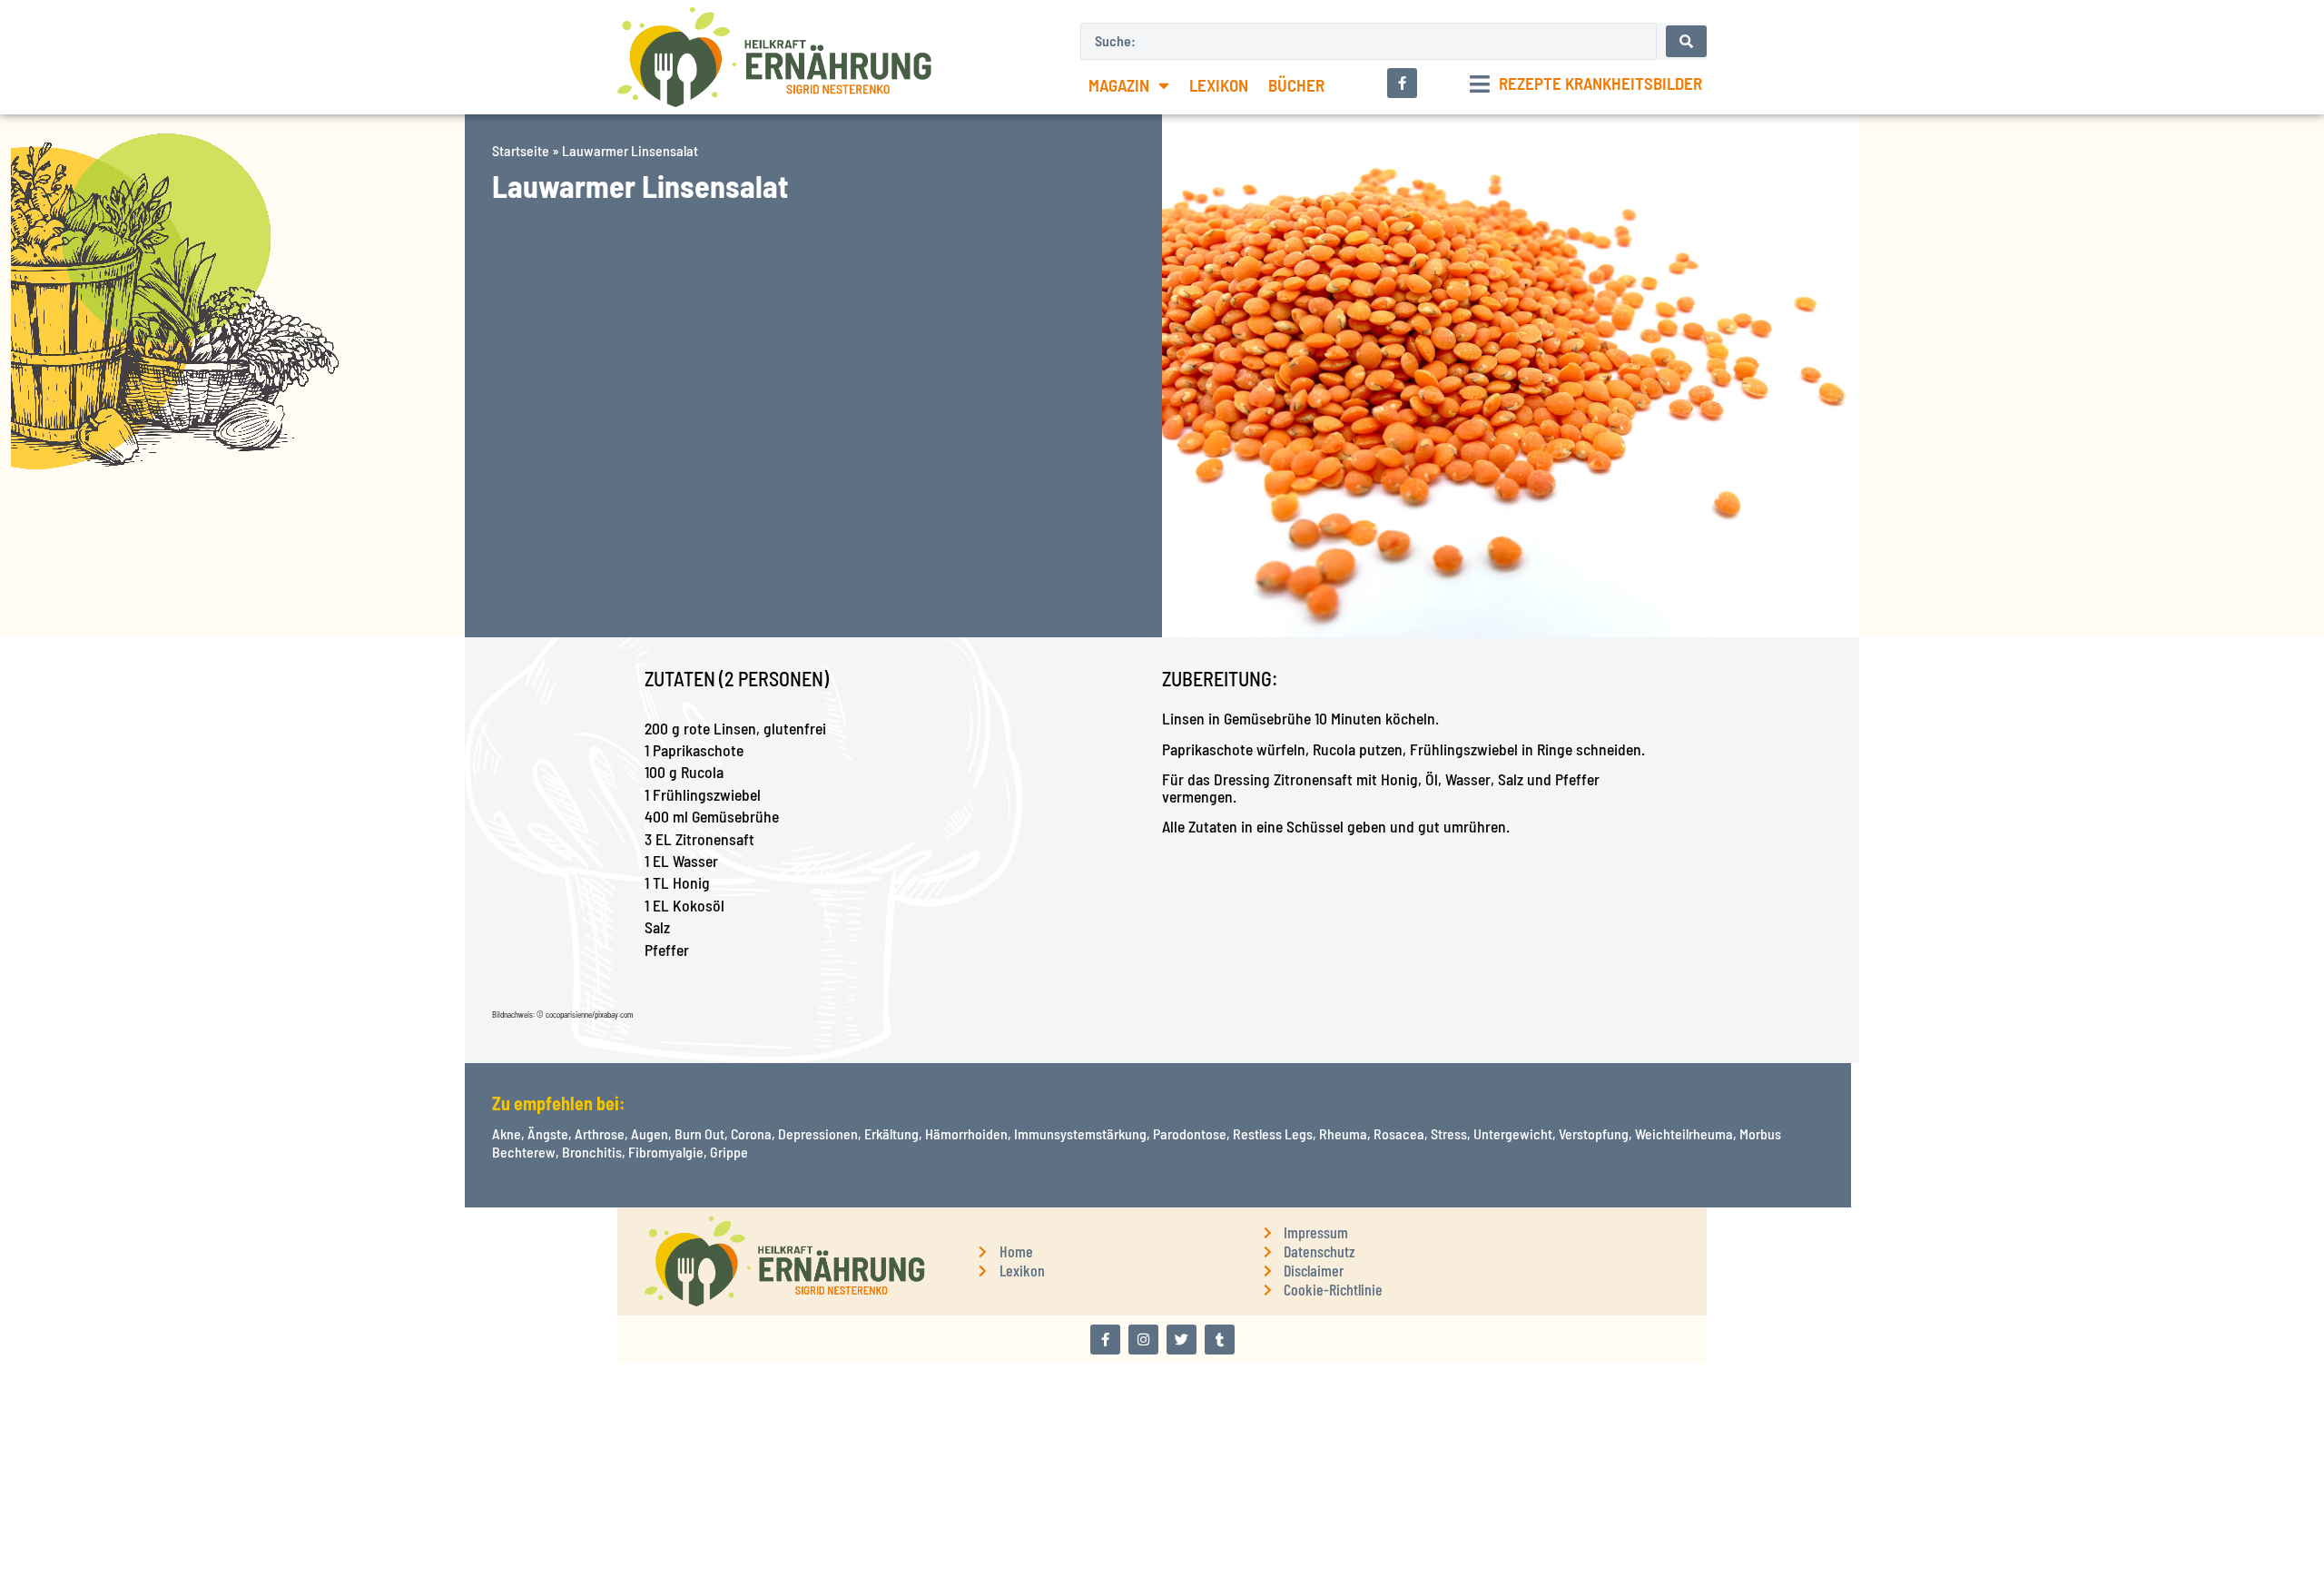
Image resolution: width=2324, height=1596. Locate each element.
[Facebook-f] (1105, 1340)
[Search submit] (1686, 41)
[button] (1586, 84)
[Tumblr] (1220, 1340)
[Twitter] (1182, 1340)
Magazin (1119, 85)
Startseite (521, 150)
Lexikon (1219, 85)
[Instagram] (1143, 1340)
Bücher (1296, 85)
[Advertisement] (232, 764)
